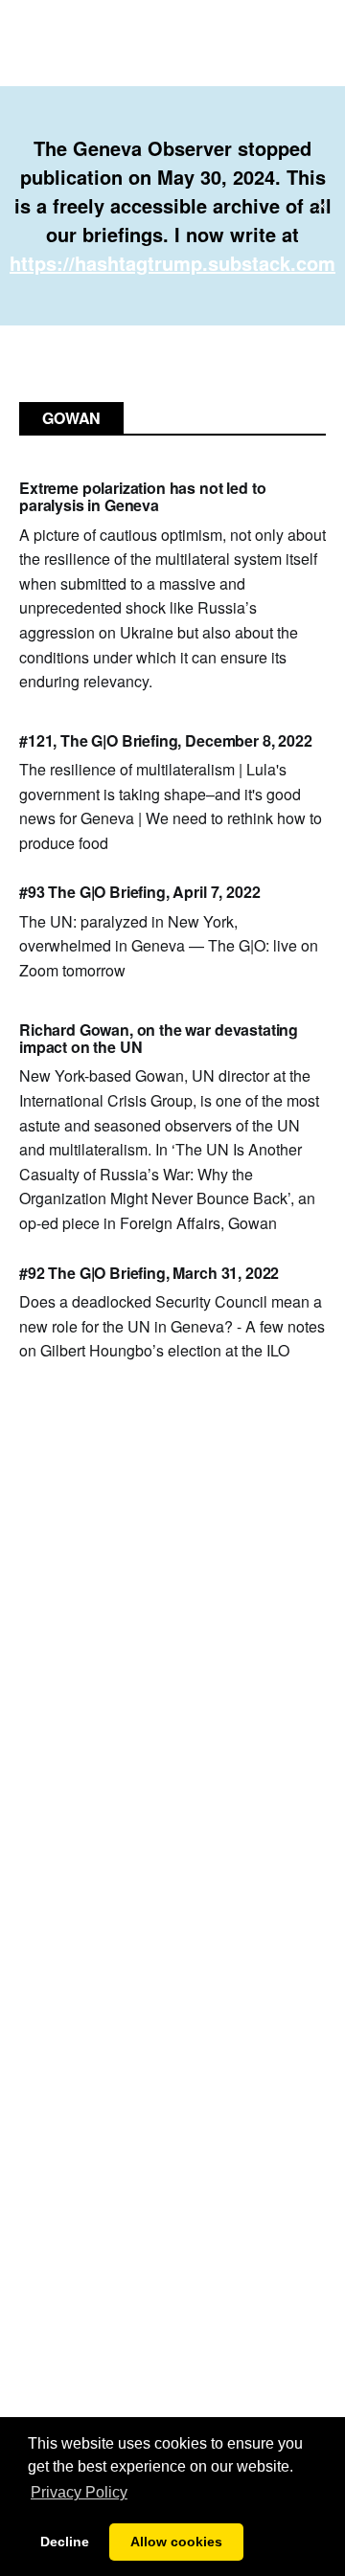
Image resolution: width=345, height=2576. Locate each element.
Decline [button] (65, 2542)
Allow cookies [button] (176, 2542)
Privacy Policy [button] (79, 2492)
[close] (322, 206)
